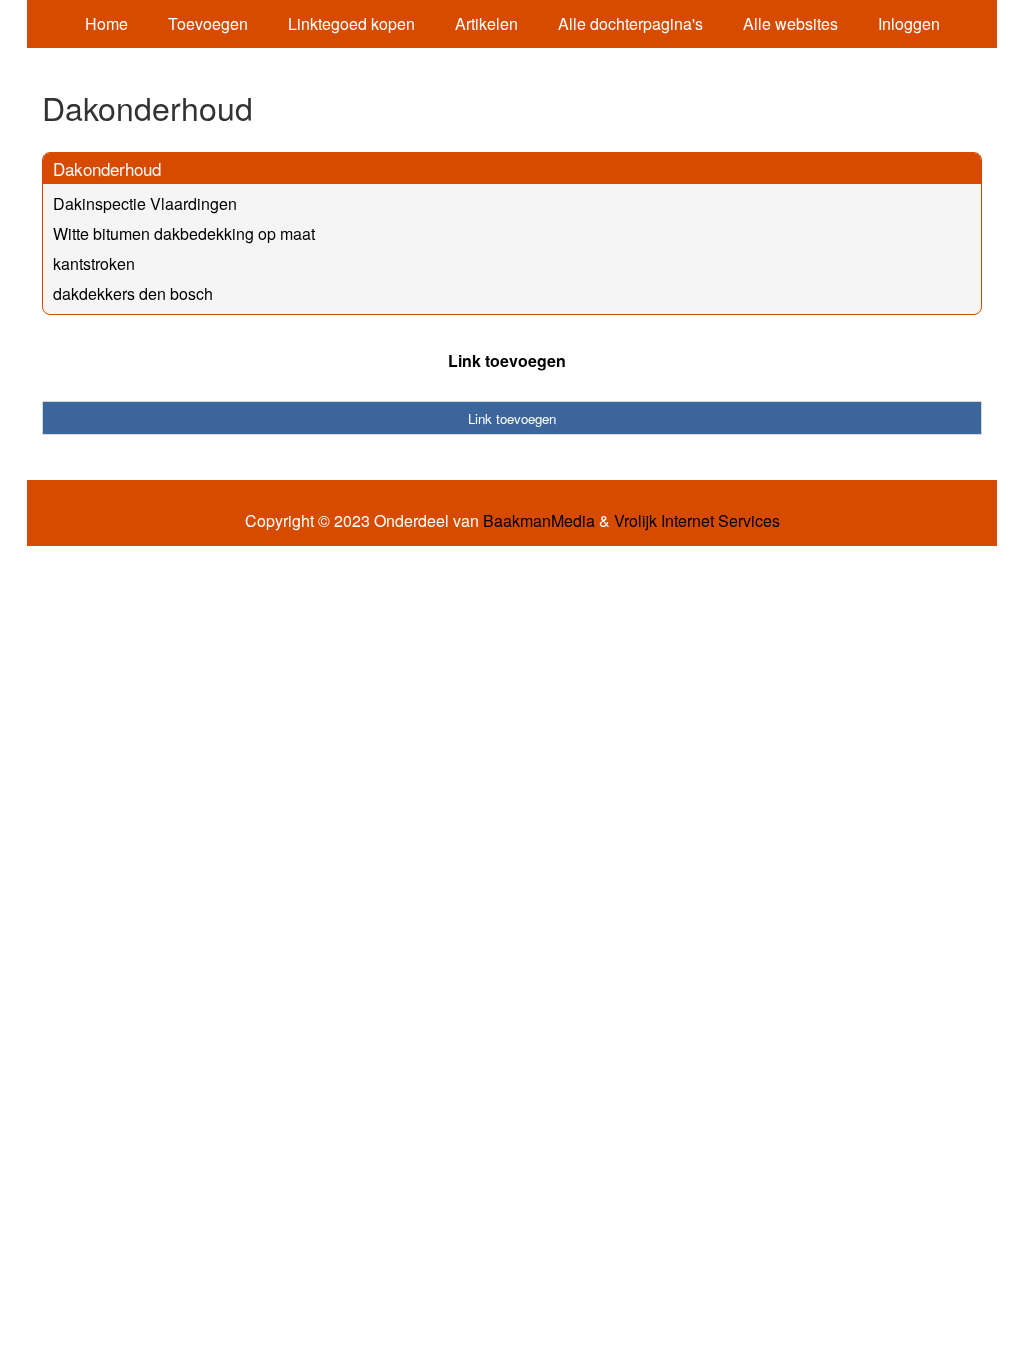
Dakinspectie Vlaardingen (145, 203)
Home (106, 23)
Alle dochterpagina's (630, 23)
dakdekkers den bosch (133, 293)
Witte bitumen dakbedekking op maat (184, 233)
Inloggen (909, 23)
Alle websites (790, 23)
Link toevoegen (507, 360)
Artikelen (486, 23)
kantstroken (94, 263)
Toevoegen (208, 23)
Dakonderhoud (107, 168)
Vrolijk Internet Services (697, 521)
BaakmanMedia (539, 521)
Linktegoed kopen (351, 23)
